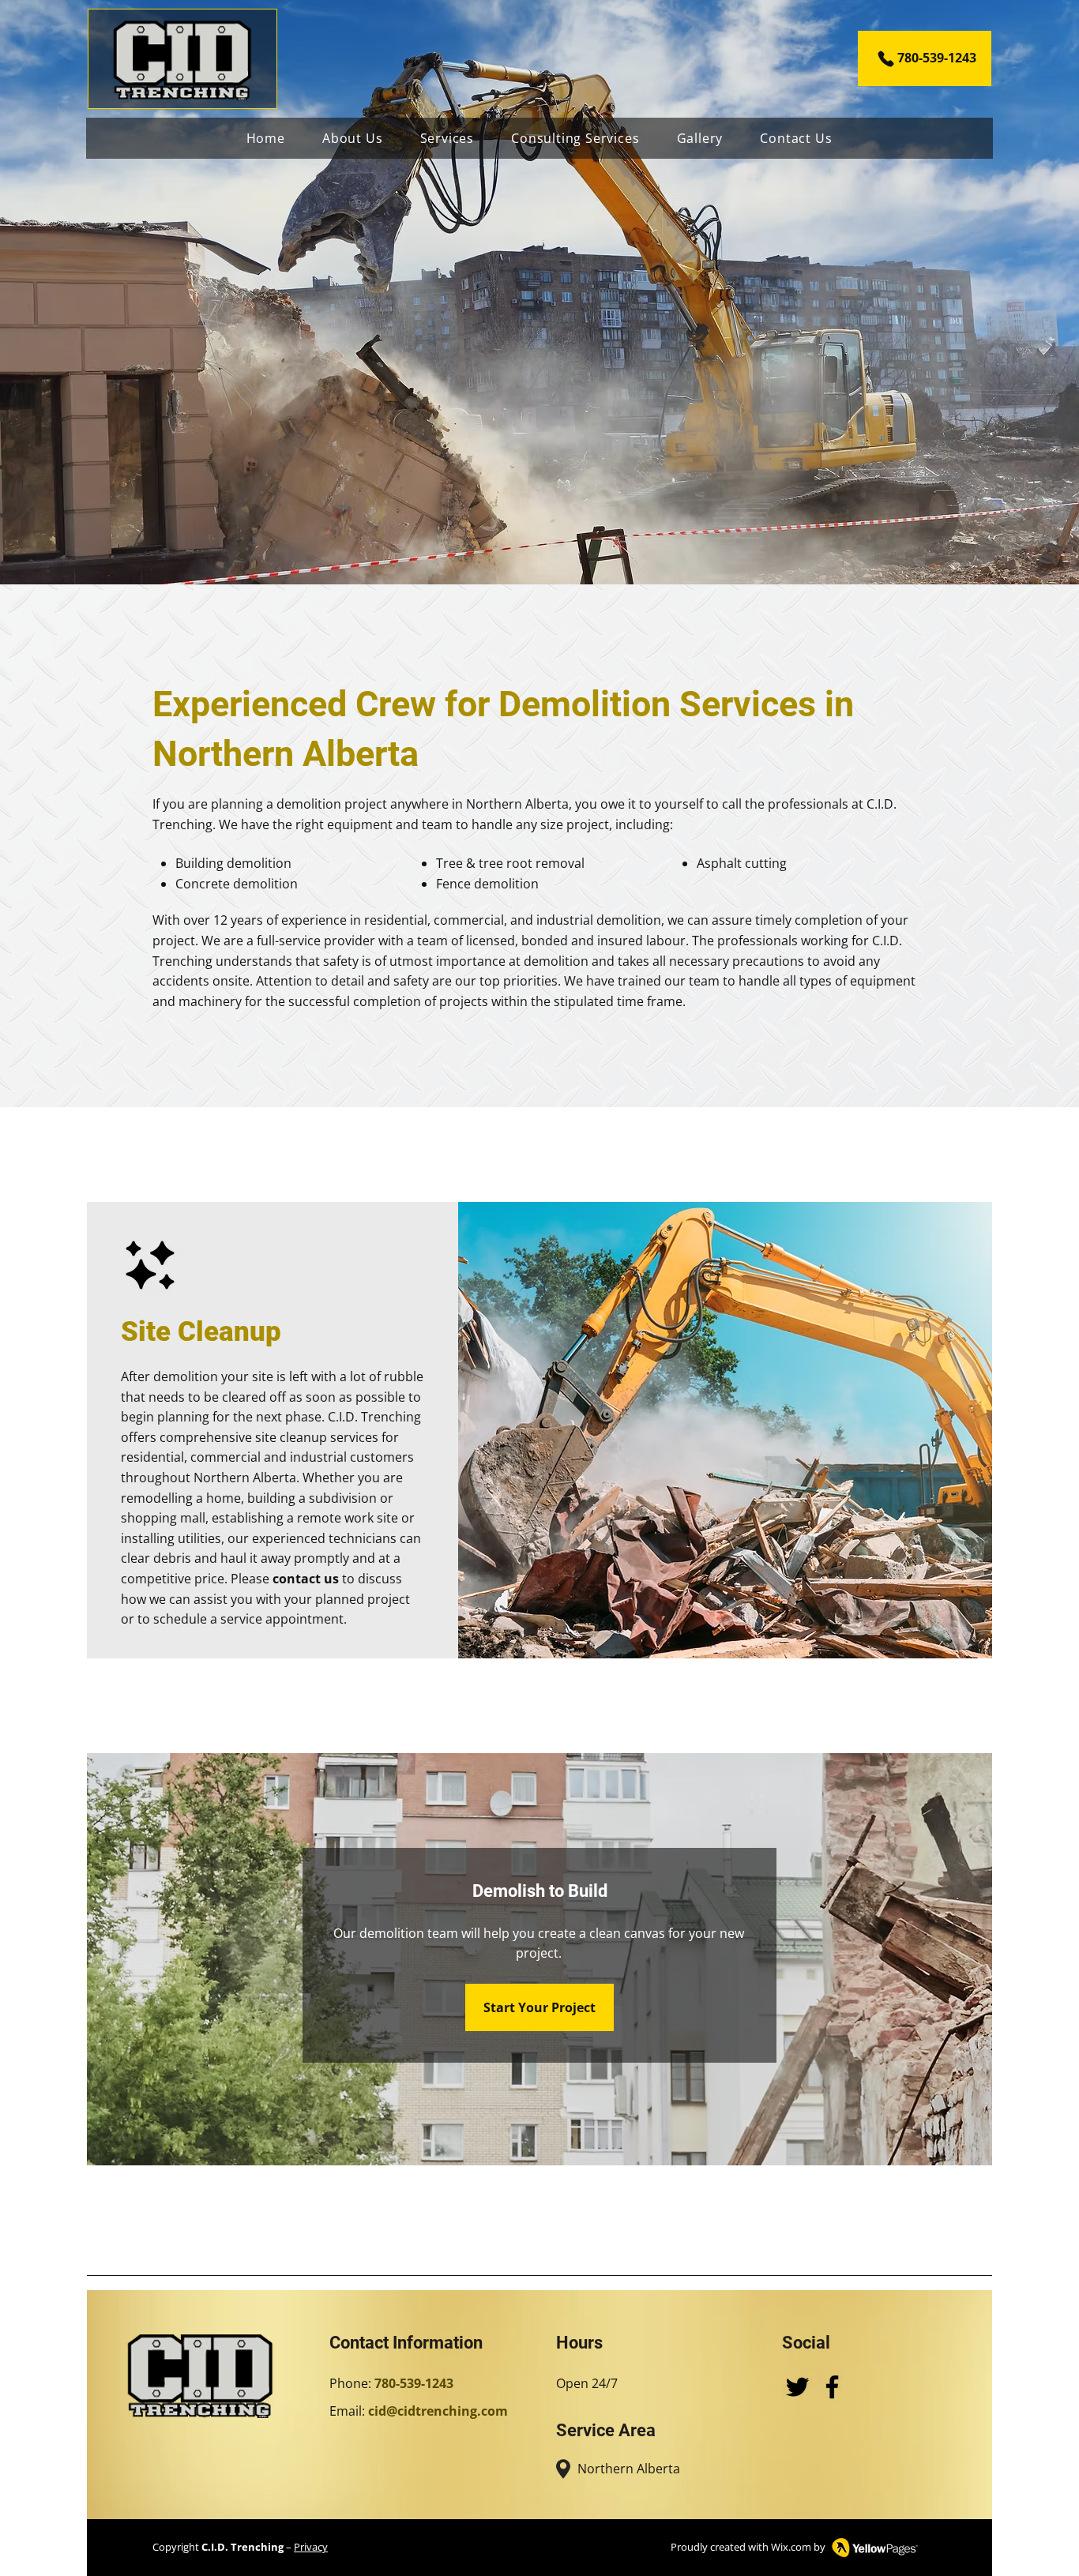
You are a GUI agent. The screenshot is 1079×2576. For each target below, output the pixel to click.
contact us (306, 1579)
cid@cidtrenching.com (438, 2411)
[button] (447, 138)
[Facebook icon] (832, 2387)
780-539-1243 (937, 58)
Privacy (311, 2547)
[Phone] (885, 58)
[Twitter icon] (797, 2387)
